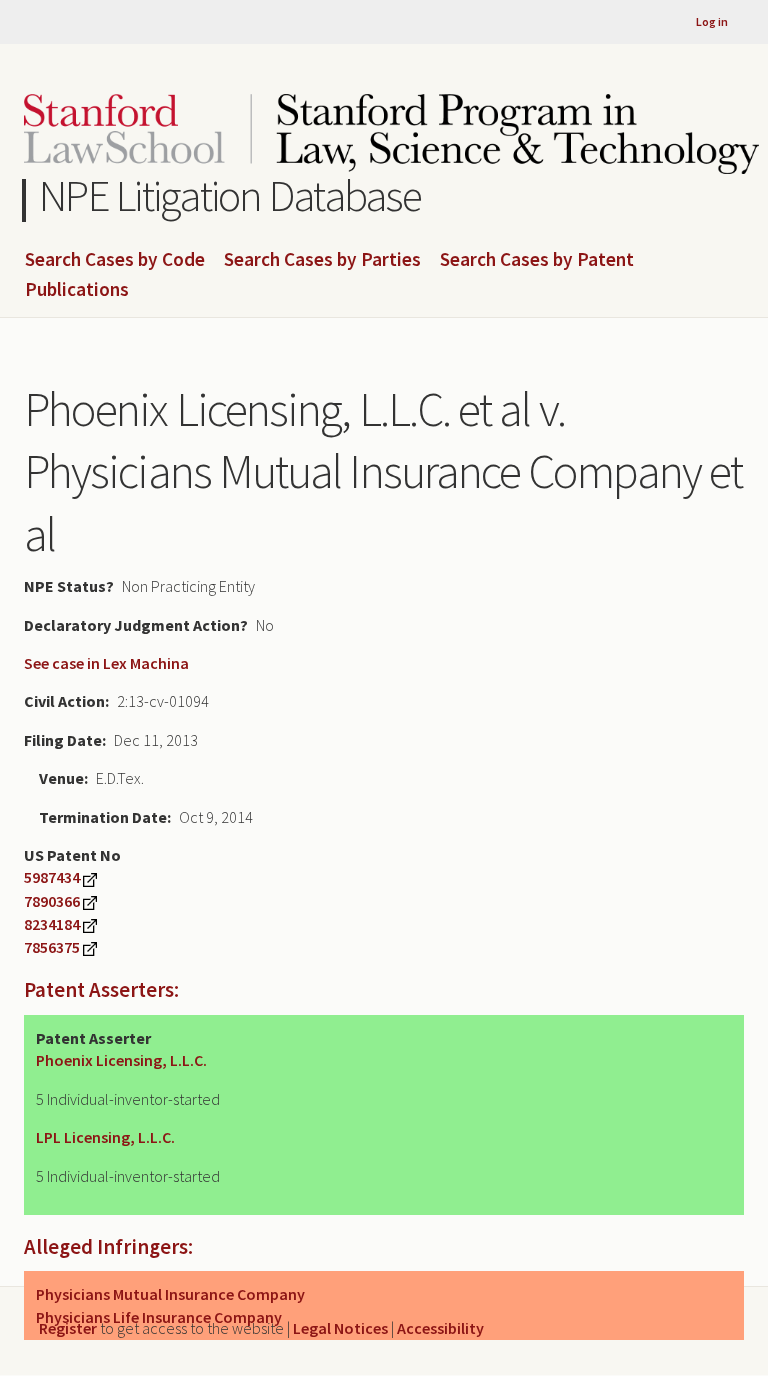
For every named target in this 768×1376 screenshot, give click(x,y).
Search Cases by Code (115, 260)
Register (68, 1328)
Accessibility (440, 1328)
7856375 (52, 947)
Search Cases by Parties (322, 260)
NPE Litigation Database (230, 195)
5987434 (52, 877)
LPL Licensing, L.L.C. (105, 1137)
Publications (77, 290)
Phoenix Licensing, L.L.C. (121, 1060)
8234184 (52, 924)
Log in (712, 21)
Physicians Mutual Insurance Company (170, 1294)
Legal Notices (340, 1328)
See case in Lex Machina (106, 663)
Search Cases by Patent (537, 260)
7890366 (52, 901)
